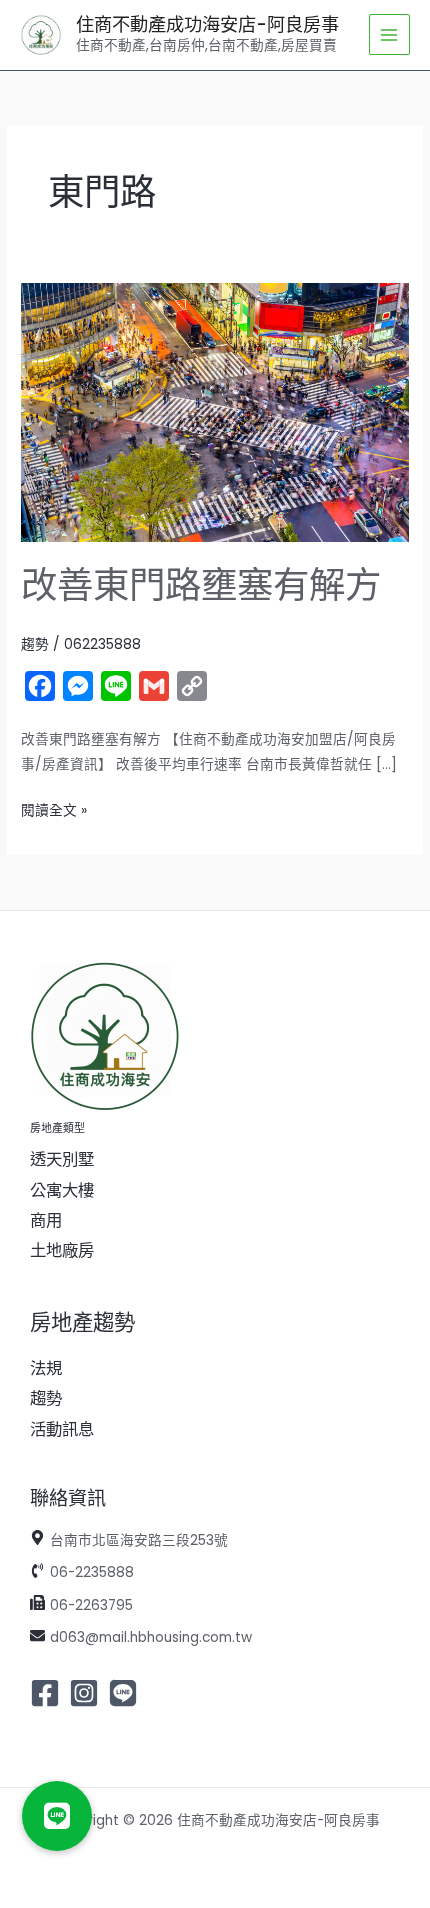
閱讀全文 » (54, 809)
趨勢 (35, 644)
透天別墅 (62, 1159)
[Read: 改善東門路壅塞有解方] (215, 411)
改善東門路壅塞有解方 (201, 585)
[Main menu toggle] (389, 34)
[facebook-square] (47, 1693)
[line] (125, 1693)
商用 (46, 1220)
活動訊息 (62, 1429)
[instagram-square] (86, 1693)
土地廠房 (62, 1250)
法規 (46, 1368)
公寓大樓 (62, 1190)
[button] (57, 1816)
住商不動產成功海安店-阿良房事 (207, 24)
